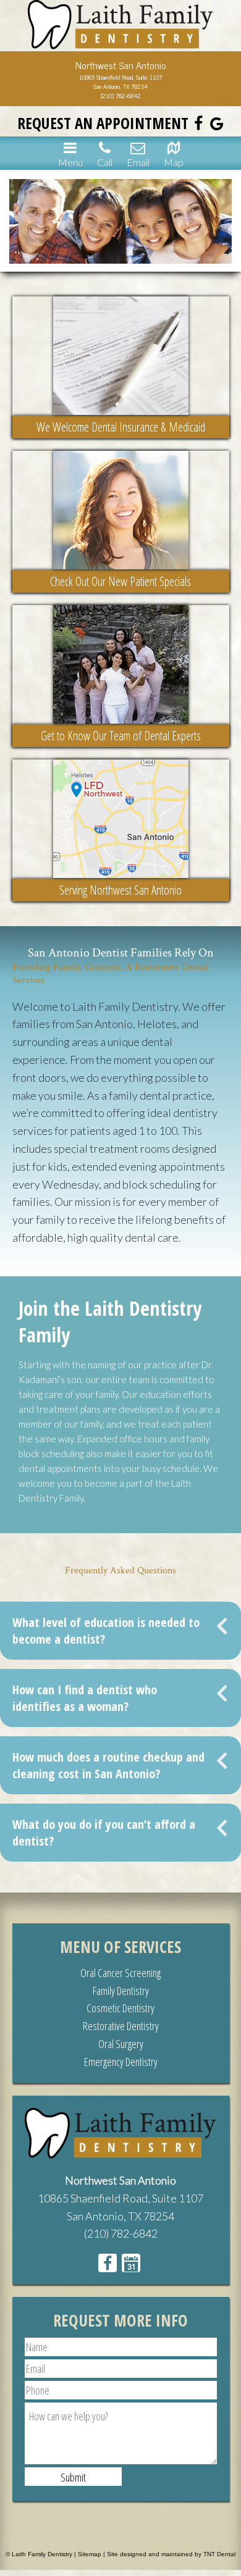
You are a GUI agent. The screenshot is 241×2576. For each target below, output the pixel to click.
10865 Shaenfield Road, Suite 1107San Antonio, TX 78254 (120, 82)
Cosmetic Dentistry (120, 2008)
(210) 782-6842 (121, 95)
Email (138, 162)
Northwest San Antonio (120, 2180)
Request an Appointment (103, 123)
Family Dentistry (121, 1991)
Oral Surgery (121, 2044)
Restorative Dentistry (121, 2026)
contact (94, 1537)
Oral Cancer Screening (120, 1973)
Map (174, 162)
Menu (70, 162)
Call (105, 162)
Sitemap (90, 2554)
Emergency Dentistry (121, 2062)
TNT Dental (219, 2554)
